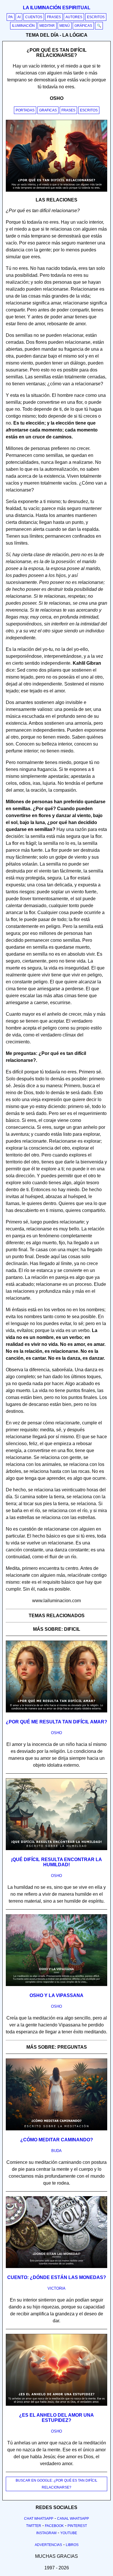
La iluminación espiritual (57, 8)
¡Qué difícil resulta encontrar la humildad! (57, 1862)
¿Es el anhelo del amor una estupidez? (57, 2418)
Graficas (48, 110)
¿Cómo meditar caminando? (57, 2140)
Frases (54, 17)
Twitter (34, 2526)
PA (11, 17)
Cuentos (34, 17)
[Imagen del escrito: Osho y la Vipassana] (57, 1985)
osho (57, 1733)
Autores (74, 17)
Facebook (54, 2526)
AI (19, 17)
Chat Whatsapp (39, 2519)
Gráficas (83, 26)
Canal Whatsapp (73, 2519)
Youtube (69, 2533)
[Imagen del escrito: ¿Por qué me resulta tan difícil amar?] (57, 1711)
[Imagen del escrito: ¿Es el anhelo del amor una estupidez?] (57, 2405)
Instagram (46, 2533)
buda (57, 2151)
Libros (72, 2545)
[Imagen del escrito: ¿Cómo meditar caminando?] (57, 2129)
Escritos (96, 17)
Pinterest (77, 2526)
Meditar (47, 26)
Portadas (25, 110)
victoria (57, 2288)
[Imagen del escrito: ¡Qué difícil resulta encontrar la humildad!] (57, 1849)
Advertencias (48, 2545)
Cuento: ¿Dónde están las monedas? (57, 2277)
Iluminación (23, 26)
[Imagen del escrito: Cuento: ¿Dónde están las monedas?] (57, 2267)
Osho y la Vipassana (57, 1995)
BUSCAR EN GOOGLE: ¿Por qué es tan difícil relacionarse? (57, 2484)
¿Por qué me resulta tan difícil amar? (57, 1722)
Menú (65, 26)
